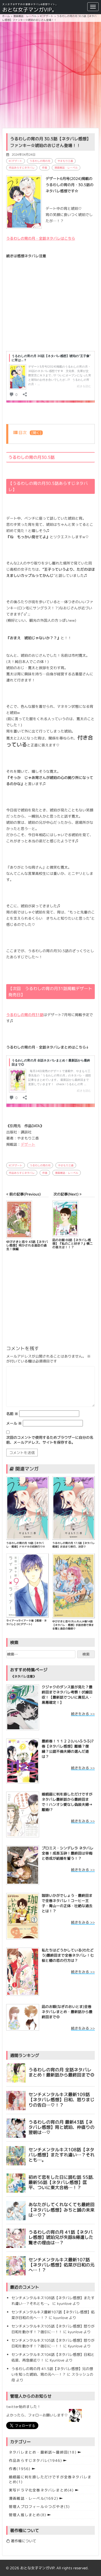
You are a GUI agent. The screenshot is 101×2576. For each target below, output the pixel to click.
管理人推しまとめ (27, 2515)
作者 (45, 168)
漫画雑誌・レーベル (66, 168)
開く (36, 433)
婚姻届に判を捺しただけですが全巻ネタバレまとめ (50, 2479)
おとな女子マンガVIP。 (30, 10)
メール (14, 1423)
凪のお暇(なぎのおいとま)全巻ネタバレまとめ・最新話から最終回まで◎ (67, 2012)
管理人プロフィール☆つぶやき (39, 2507)
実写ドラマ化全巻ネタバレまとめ (41, 2490)
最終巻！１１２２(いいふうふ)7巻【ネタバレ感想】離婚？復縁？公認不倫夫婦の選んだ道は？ (68, 1749)
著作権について (23, 2541)
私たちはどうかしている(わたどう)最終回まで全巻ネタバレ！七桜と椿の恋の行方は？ (68, 1955)
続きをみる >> (83, 1714)
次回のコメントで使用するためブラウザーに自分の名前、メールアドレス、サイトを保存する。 (50, 1440)
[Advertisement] (51, 75)
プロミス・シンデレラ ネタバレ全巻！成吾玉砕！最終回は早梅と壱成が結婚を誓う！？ (68, 1853)
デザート (28, 1144)
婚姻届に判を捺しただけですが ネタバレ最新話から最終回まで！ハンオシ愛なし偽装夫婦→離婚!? (67, 1802)
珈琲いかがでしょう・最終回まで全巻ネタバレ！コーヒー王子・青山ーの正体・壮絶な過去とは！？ (67, 1903)
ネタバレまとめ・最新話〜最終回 (43, 2452)
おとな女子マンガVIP (37, 2568)
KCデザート (16, 161)
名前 (12, 1414)
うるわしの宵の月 (40, 161)
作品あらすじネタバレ (22, 168)
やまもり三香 (65, 161)
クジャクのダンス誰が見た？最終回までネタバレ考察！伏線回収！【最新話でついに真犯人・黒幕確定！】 (67, 1695)
